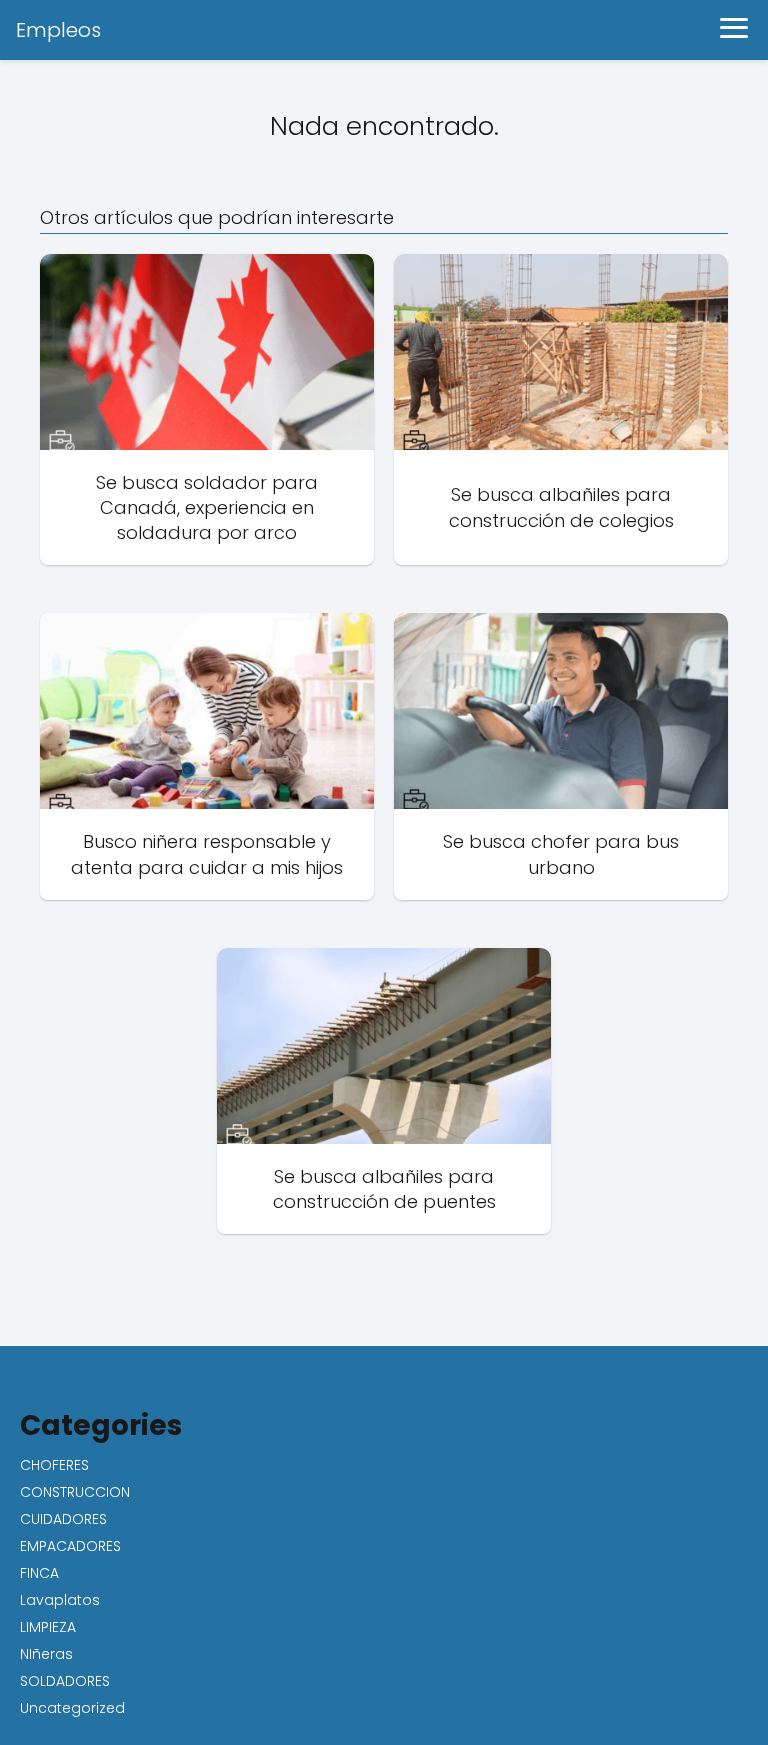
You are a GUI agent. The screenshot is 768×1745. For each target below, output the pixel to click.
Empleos (58, 30)
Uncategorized (72, 1708)
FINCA (39, 1573)
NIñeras (46, 1654)
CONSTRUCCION (75, 1492)
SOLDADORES (65, 1681)
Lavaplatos (60, 1600)
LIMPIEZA (48, 1627)
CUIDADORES (63, 1519)
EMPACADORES (70, 1546)
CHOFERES (54, 1465)
